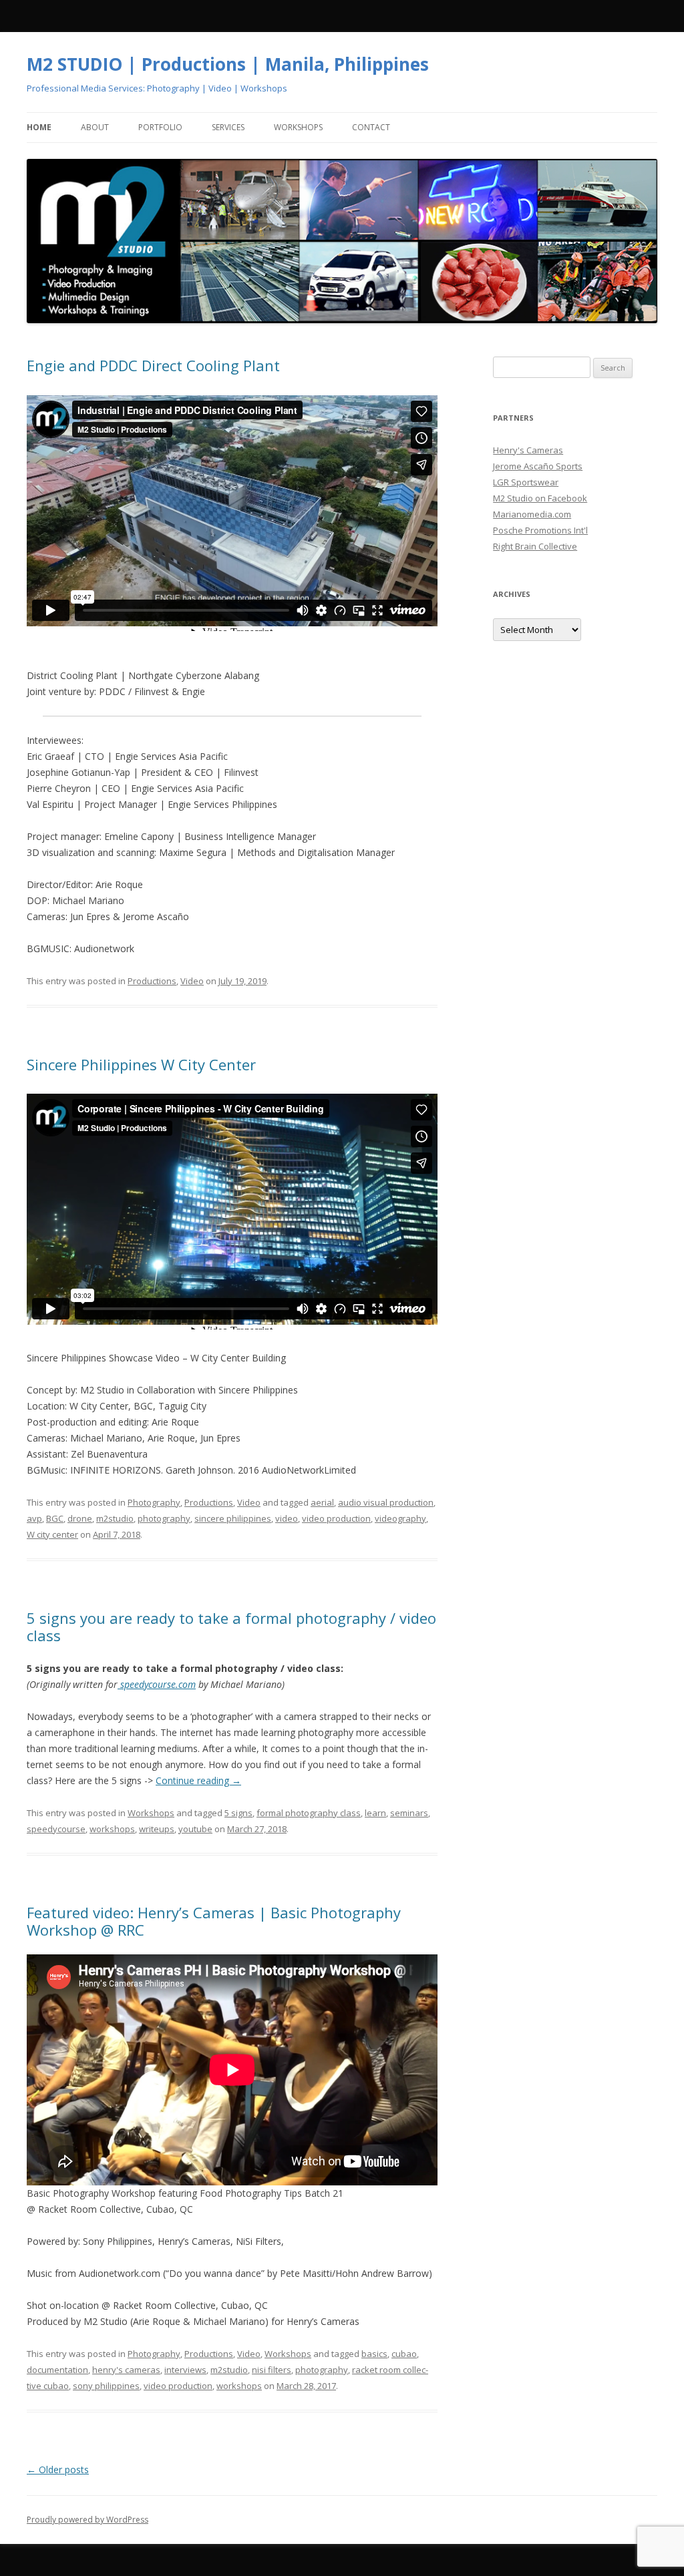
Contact (371, 127)
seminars (409, 1813)
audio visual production (386, 1502)
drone (80, 1518)
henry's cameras (126, 2370)
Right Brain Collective (535, 546)
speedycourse (56, 1829)
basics (374, 2354)
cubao (404, 2354)
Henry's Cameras (528, 450)
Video (192, 981)
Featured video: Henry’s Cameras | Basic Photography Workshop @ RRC (214, 1921)
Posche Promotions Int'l (540, 530)
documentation (57, 2370)
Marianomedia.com (532, 514)
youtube (195, 1829)
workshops (112, 1829)
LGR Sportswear (526, 482)
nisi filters (272, 2370)
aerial (322, 1502)
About (95, 127)
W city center (52, 1534)
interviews (185, 2370)
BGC (55, 1518)
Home (39, 127)
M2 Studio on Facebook (540, 498)
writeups (157, 1829)
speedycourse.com (157, 1684)
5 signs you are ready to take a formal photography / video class (231, 1627)
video (287, 1518)
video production (336, 1518)
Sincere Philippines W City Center (141, 1064)
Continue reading (198, 1780)
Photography (154, 1502)
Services (228, 127)
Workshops (298, 127)
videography (400, 1518)
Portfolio (160, 127)
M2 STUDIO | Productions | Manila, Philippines (228, 64)
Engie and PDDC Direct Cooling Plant (153, 365)
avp (34, 1518)
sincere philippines (233, 1518)
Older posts (58, 2470)
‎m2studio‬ (115, 1518)
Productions (152, 981)
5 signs (238, 1813)
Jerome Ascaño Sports (538, 466)
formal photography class (309, 1813)
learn (375, 1813)
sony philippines (106, 2386)
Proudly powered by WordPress (88, 2520)
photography (164, 1518)
